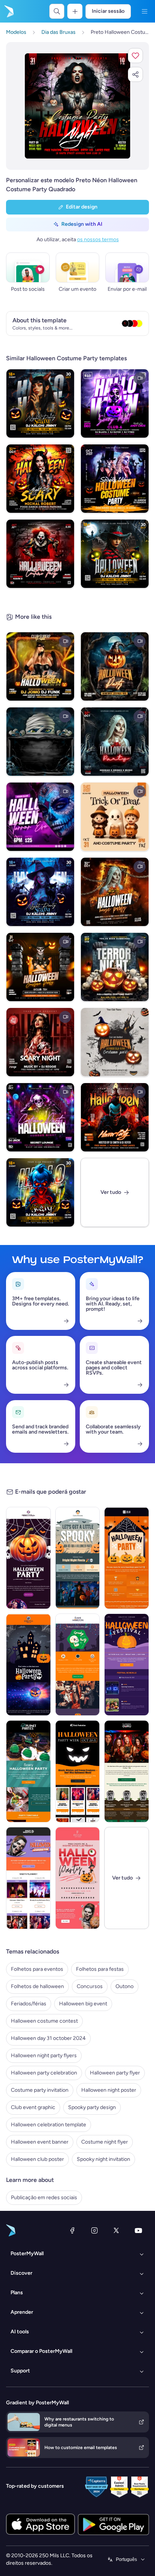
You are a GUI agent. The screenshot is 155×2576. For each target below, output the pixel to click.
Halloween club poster (37, 2159)
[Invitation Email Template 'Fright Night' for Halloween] (78, 1558)
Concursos (90, 1986)
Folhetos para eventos (37, 1969)
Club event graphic (33, 2107)
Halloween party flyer (115, 2073)
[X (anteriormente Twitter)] (116, 2230)
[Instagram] (94, 2230)
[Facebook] (72, 2230)
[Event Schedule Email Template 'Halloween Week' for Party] (78, 1771)
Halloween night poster (109, 2090)
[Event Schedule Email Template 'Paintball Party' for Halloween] (127, 1771)
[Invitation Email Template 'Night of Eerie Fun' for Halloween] (28, 1558)
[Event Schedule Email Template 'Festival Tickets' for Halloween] (127, 1665)
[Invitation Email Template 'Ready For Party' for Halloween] (28, 1665)
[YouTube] (138, 2230)
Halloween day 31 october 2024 (48, 2038)
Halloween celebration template (49, 2125)
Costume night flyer (105, 2142)
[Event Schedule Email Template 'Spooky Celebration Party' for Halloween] (28, 1771)
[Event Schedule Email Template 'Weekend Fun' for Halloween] (28, 1878)
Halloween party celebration (44, 2073)
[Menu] (144, 11)
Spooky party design (92, 2107)
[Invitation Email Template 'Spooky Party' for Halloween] (127, 1558)
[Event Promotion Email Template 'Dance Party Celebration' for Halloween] (78, 1878)
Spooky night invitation (103, 2159)
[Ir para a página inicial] (8, 11)
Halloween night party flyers (44, 2056)
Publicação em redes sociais (44, 2198)
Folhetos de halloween (37, 1986)
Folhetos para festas (100, 1969)
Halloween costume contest (44, 2021)
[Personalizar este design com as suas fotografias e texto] (77, 106)
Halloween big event (83, 2004)
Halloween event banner (40, 2142)
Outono (125, 1986)
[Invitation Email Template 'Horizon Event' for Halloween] (78, 1665)
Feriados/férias (29, 2004)
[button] (135, 56)
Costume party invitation (40, 2090)
